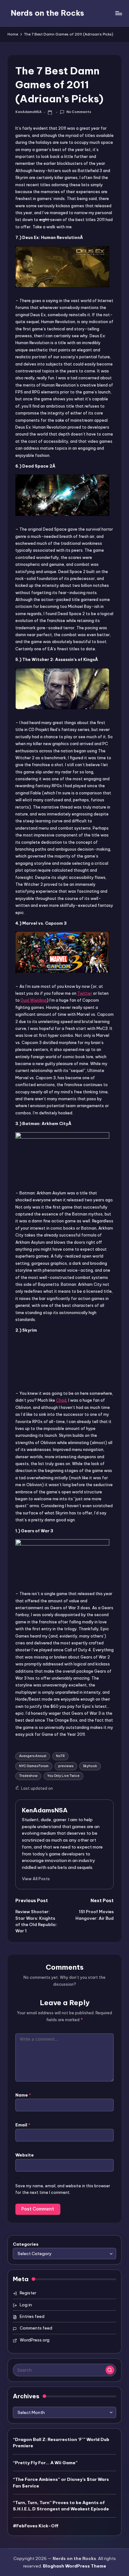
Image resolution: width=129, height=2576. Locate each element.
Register (28, 2293)
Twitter (85, 993)
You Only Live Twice (63, 1776)
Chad (61, 1400)
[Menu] (118, 13)
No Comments (79, 112)
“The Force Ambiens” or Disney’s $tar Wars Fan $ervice (61, 2482)
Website (25, 2155)
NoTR (60, 1756)
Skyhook (90, 1766)
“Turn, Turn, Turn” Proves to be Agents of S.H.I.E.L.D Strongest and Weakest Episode (61, 2506)
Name (23, 2095)
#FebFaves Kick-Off (36, 2526)
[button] (36, 1879)
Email (23, 2125)
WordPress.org (35, 2340)
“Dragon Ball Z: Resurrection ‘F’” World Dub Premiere (61, 2443)
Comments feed (36, 2328)
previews (66, 1766)
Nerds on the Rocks (47, 13)
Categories (26, 2244)
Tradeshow (28, 1776)
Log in (26, 2305)
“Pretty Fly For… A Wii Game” (45, 2463)
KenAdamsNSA (45, 1810)
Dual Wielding (34, 1000)
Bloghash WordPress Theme (75, 2566)
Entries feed (32, 2316)
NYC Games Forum (34, 1766)
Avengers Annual (33, 1756)
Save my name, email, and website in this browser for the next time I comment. (63, 2189)
